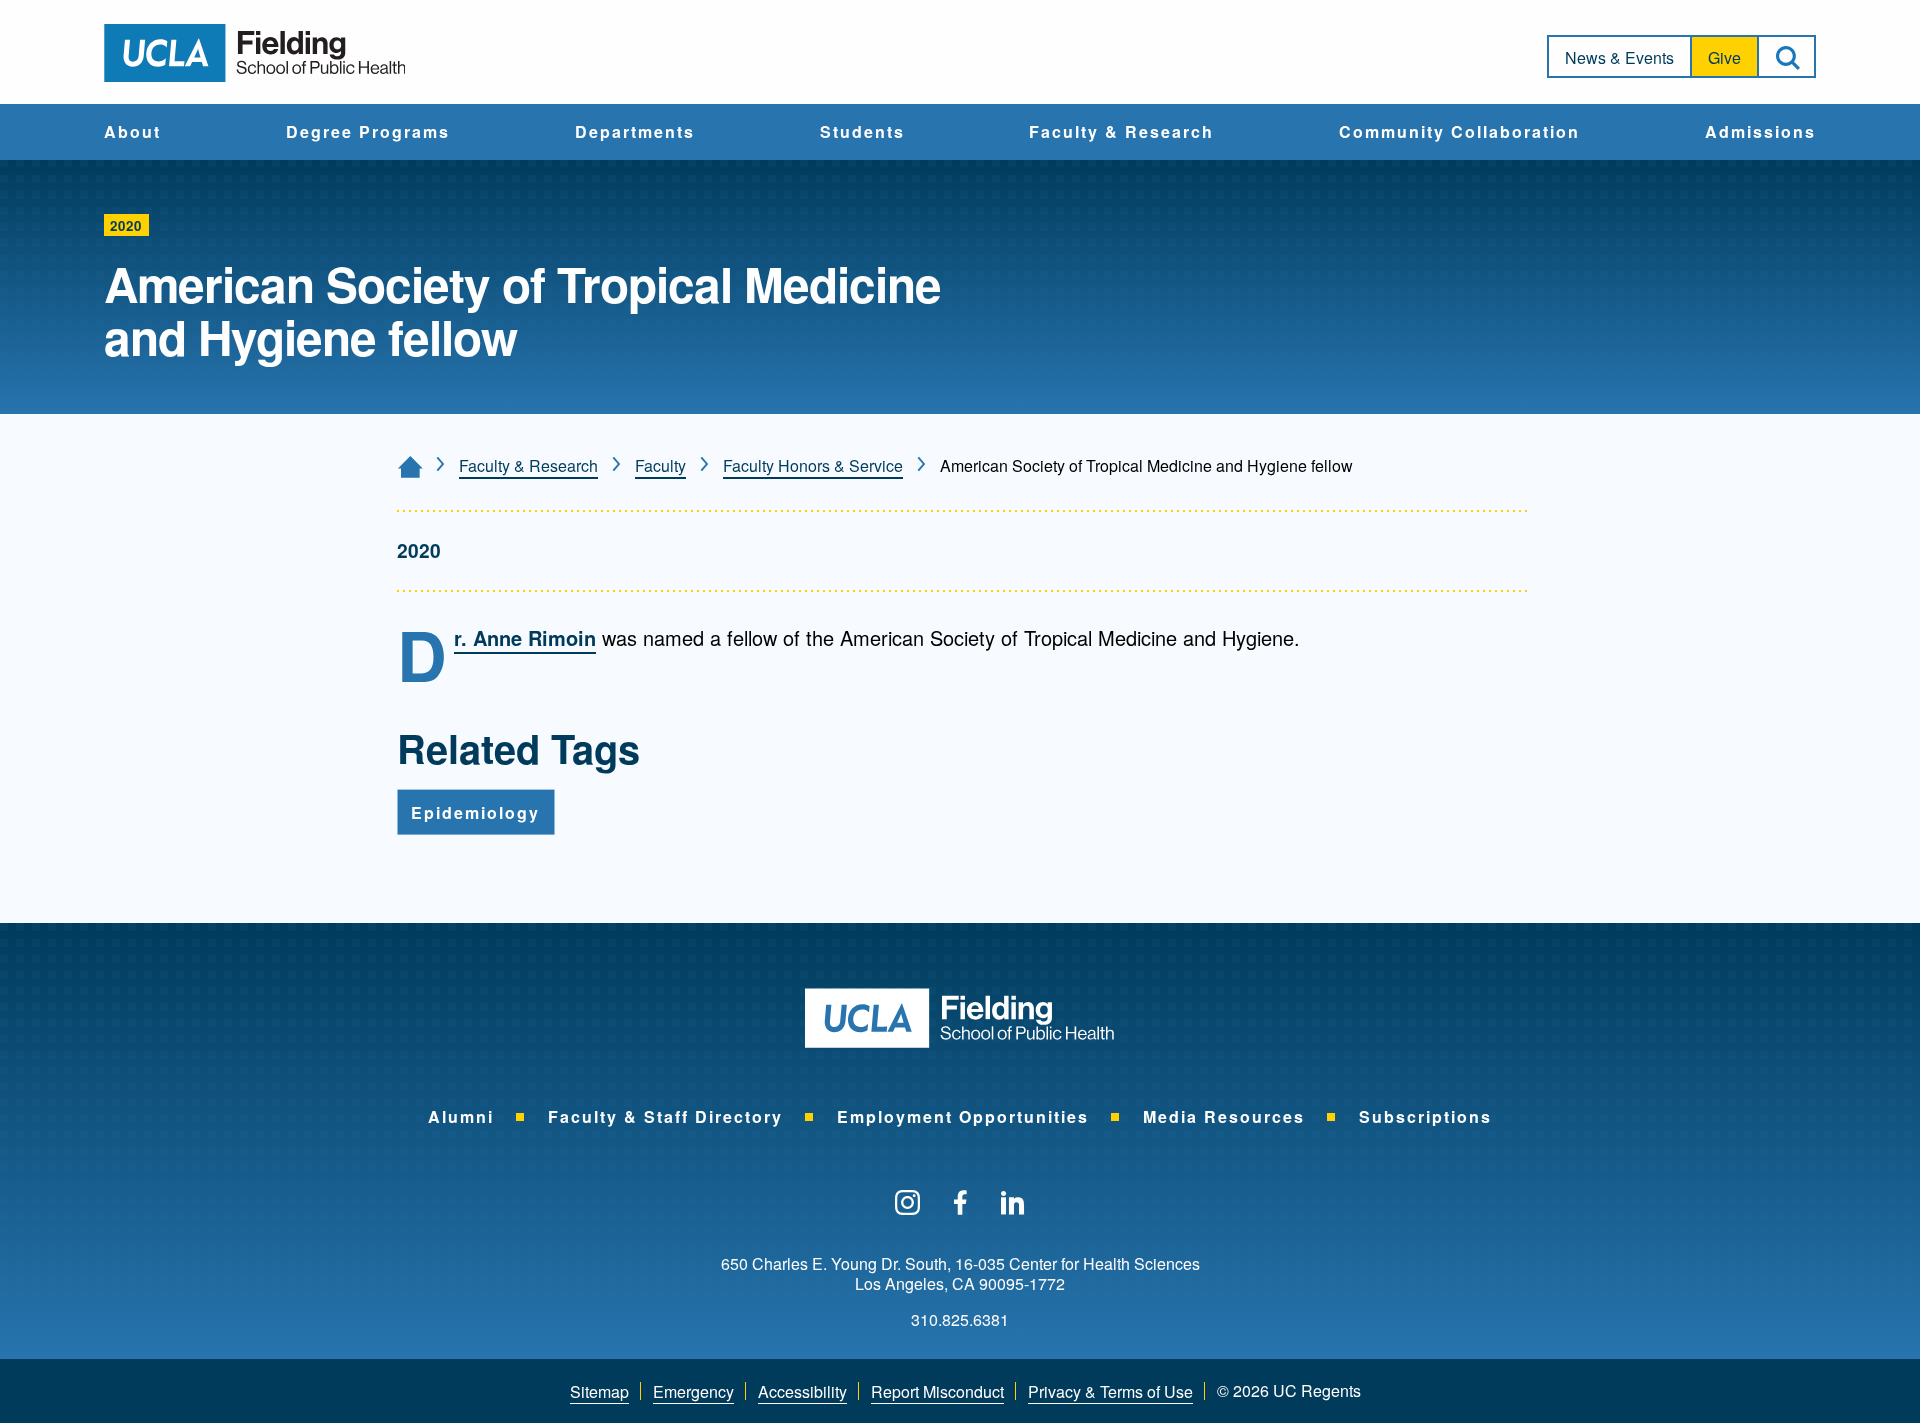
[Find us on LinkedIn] (1013, 1204)
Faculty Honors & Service (813, 465)
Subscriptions (1425, 1116)
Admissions (1760, 133)
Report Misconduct (937, 1391)
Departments (635, 133)
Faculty (660, 465)
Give (1724, 57)
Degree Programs (368, 133)
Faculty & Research (1121, 133)
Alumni (461, 1116)
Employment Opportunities (963, 1116)
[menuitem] (132, 132)
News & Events (1619, 57)
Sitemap (599, 1391)
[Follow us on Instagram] (907, 1204)
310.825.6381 (960, 1320)
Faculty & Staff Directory (665, 1116)
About (132, 133)
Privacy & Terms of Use (1110, 1391)
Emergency (693, 1391)
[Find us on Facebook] (960, 1204)
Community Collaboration (1459, 133)
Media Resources (1224, 1116)
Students (862, 133)
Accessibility (802, 1391)
